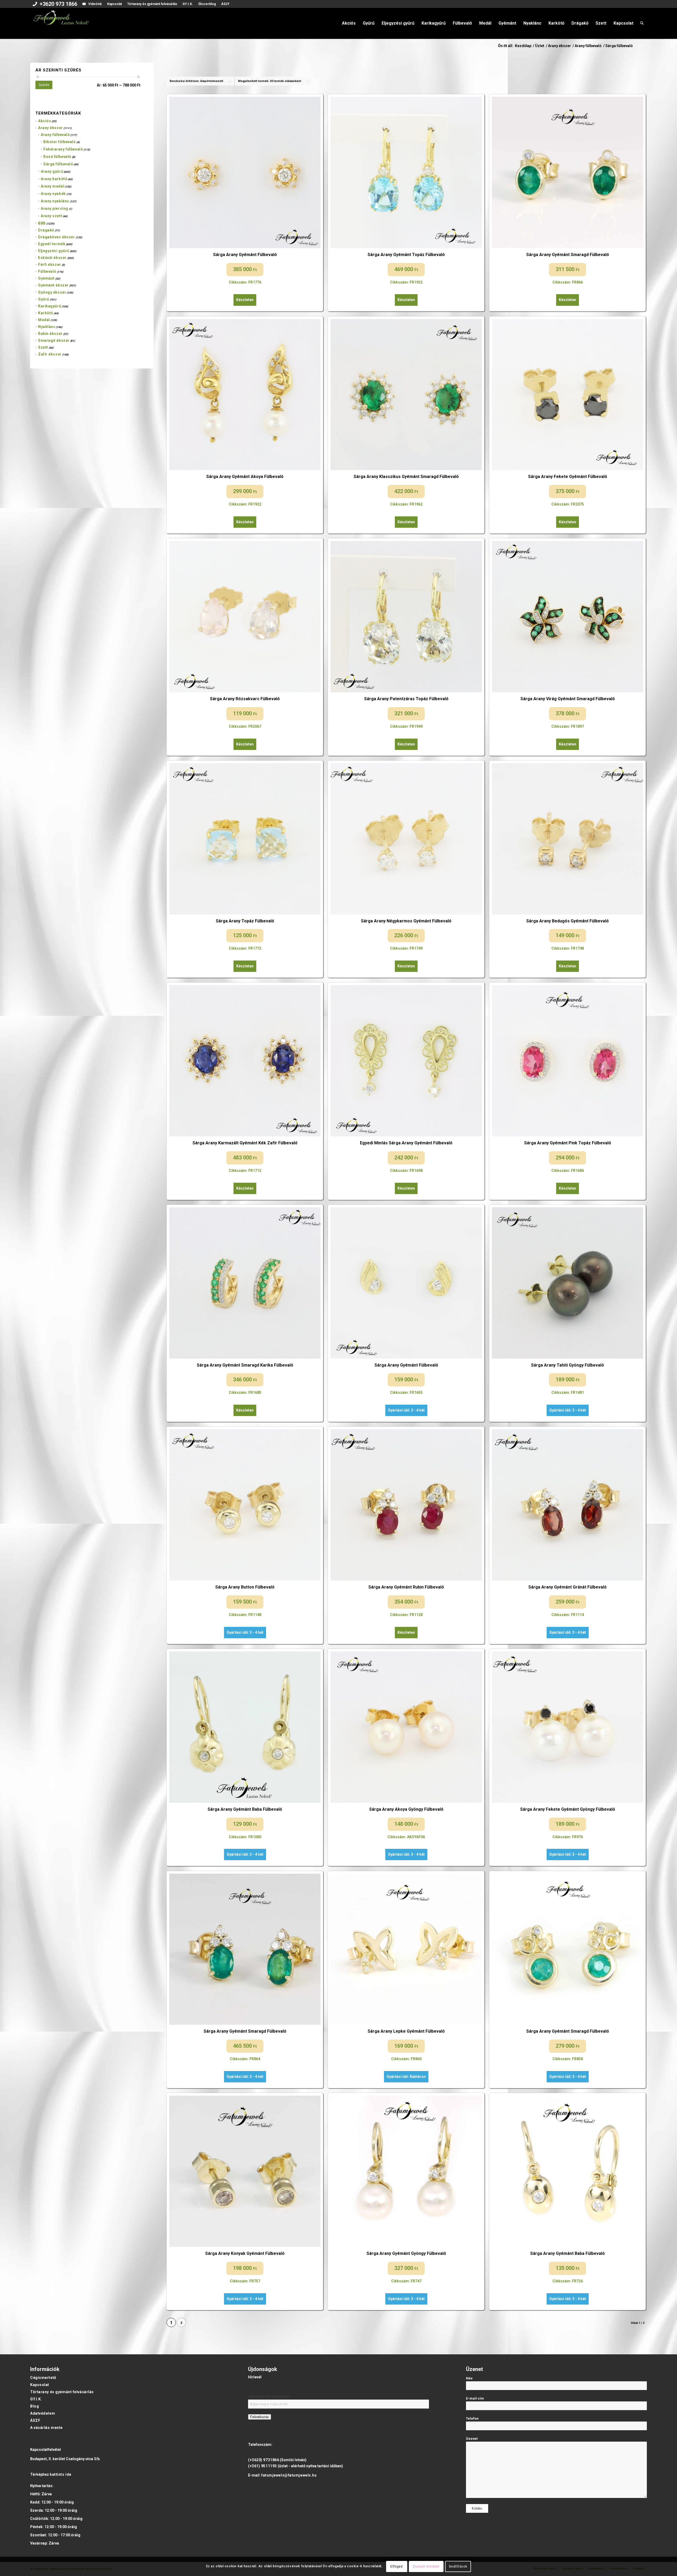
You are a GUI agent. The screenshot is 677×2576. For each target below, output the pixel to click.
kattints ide (61, 2474)
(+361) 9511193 (262, 2466)
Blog (35, 2406)
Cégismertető (43, 2378)
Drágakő (46, 230)
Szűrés (44, 85)
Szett (43, 347)
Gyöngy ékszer (52, 292)
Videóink (95, 4)
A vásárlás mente (46, 2428)
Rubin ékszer (50, 334)
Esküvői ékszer (52, 258)
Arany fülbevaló (55, 135)
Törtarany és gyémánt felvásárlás (152, 4)
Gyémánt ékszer (53, 285)
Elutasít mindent (426, 2566)
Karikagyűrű (50, 306)
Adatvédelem (43, 2413)
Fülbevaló (47, 271)
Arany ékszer (51, 128)
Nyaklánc (47, 327)
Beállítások (458, 2566)
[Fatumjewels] (61, 23)
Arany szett (51, 216)
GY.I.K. (188, 4)
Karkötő (46, 313)
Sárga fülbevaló (58, 164)
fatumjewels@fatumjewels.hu (289, 2475)
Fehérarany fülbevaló (63, 149)
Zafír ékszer (50, 354)
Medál (44, 320)
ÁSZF (225, 4)
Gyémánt (46, 278)
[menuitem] (55, 4)
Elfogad (396, 2566)
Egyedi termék (52, 244)
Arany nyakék (53, 194)
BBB (42, 223)
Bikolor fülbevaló (60, 142)
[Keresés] (642, 23)
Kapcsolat (115, 4)
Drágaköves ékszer (57, 237)
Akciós (45, 121)
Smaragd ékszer (54, 340)
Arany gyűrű (52, 171)
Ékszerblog (207, 4)
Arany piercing (54, 208)
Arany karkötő (54, 179)
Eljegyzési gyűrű (54, 251)
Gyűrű (44, 299)
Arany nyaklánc (55, 201)
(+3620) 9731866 (264, 2460)
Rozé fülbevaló (57, 157)
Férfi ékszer (50, 265)
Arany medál (52, 186)
